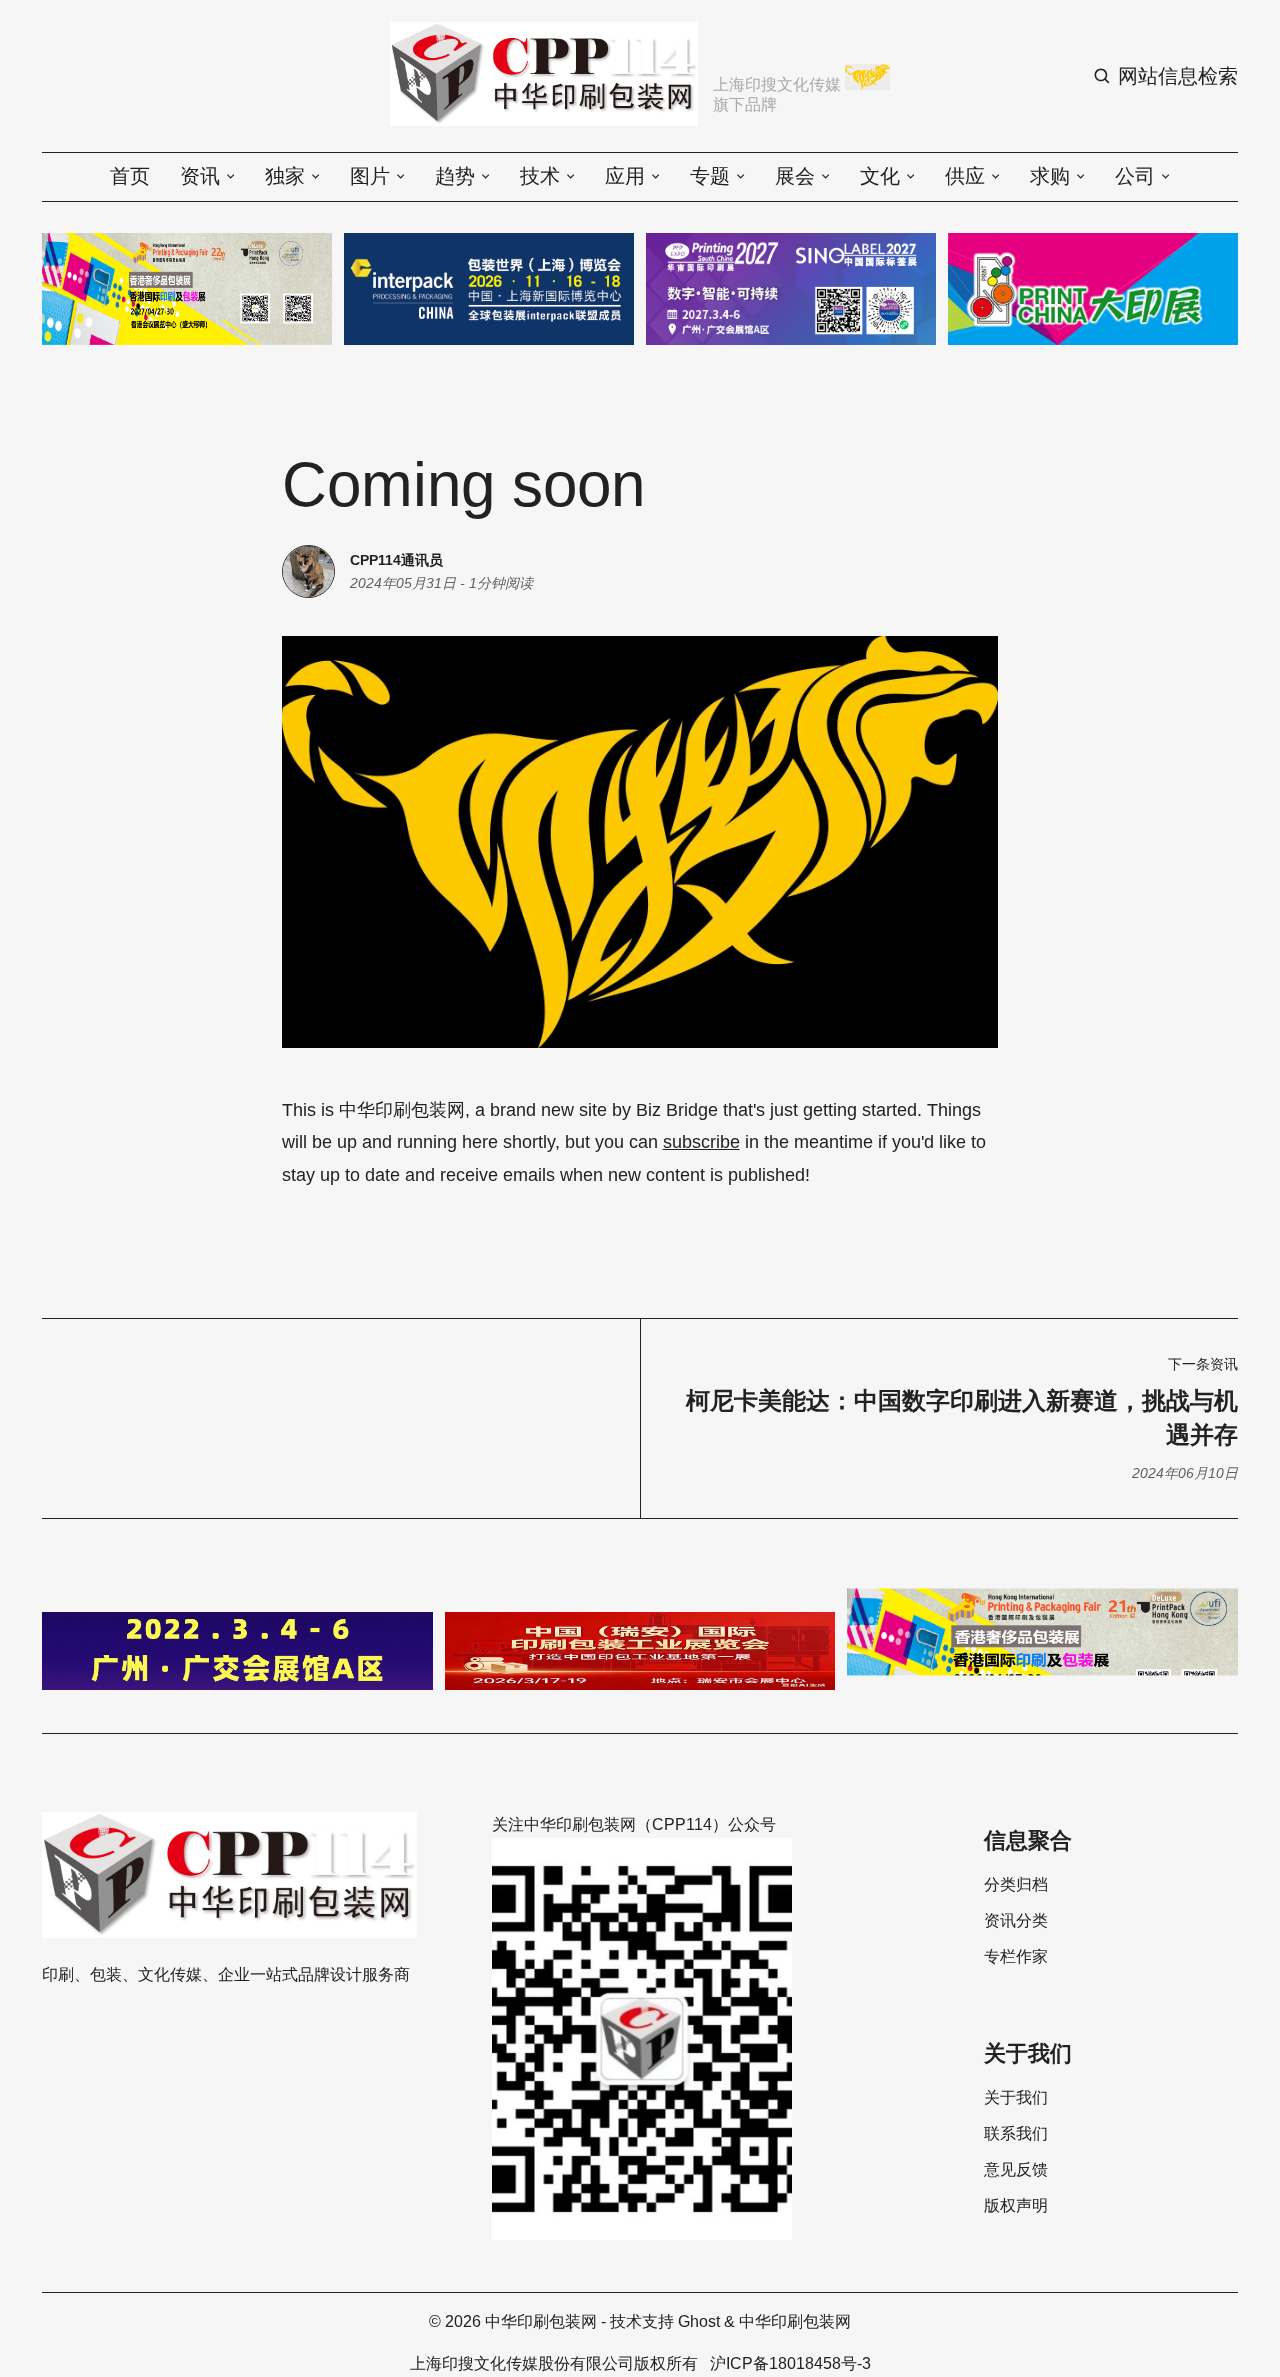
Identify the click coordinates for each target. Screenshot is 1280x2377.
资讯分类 (1016, 1921)
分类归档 (1016, 1885)
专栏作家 (1016, 1957)
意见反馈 (1016, 2170)
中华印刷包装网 (541, 2321)
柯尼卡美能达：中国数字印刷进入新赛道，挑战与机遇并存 (962, 1417)
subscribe (701, 1142)
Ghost (699, 2321)
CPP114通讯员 (396, 560)
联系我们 (1016, 2134)
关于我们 (1016, 2098)
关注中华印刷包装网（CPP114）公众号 (634, 1824)
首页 (130, 176)
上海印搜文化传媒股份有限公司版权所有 (554, 2363)
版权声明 (1016, 2206)
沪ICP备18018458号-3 (790, 2363)
